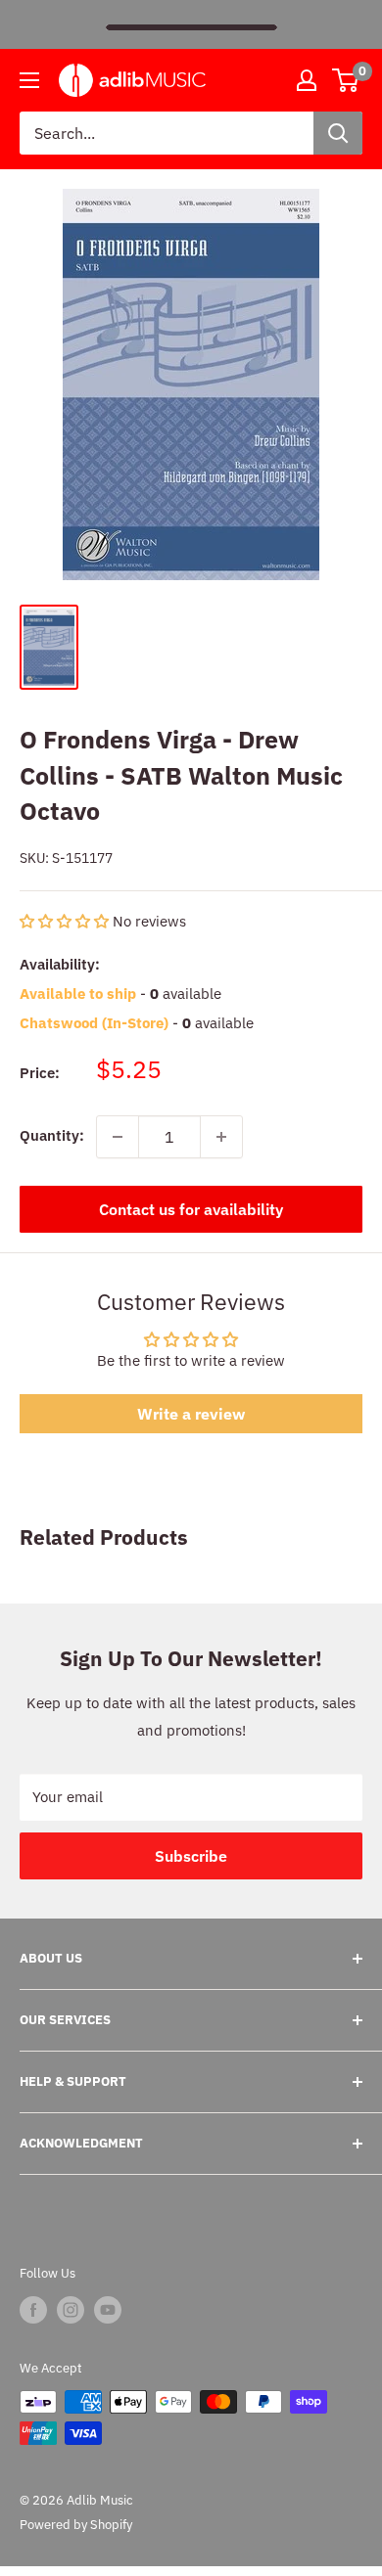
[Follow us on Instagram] (71, 2310)
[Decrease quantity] (118, 1137)
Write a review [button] (191, 1414)
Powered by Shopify (76, 2525)
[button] (66, 921)
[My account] (307, 80)
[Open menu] (29, 80)
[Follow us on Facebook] (33, 2310)
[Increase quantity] (221, 1137)
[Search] (338, 133)
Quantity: (52, 1135)
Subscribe (191, 1856)
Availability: (60, 964)
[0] (346, 80)
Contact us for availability (191, 1209)
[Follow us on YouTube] (108, 2310)
